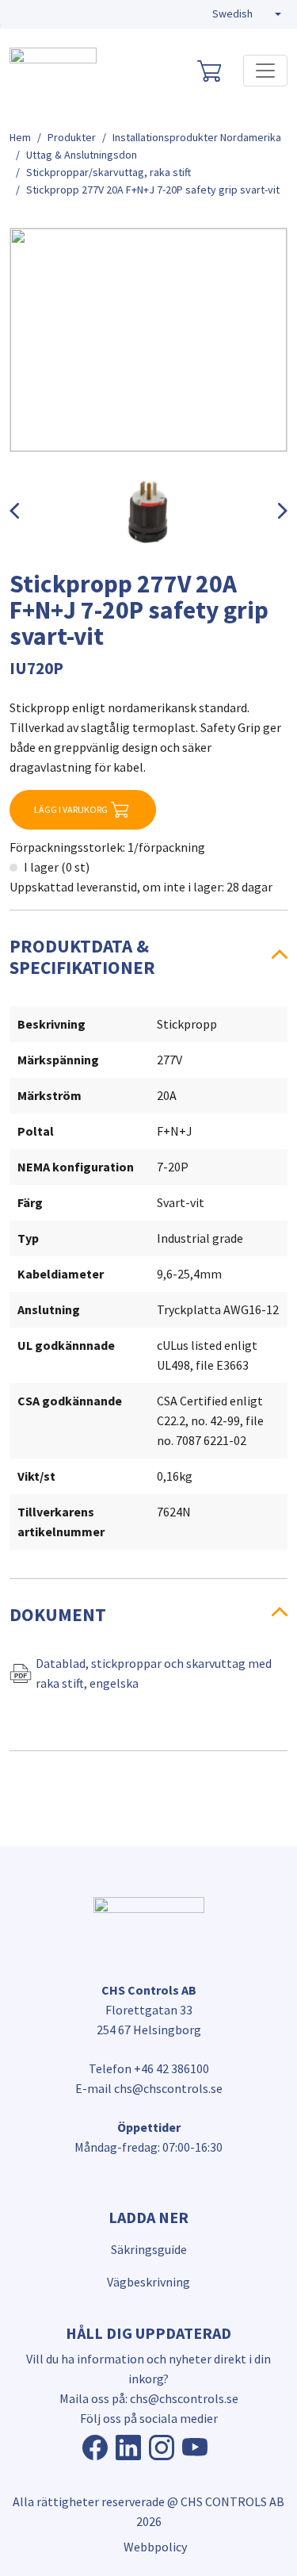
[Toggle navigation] (265, 71)
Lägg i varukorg (71, 809)
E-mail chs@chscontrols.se (149, 2088)
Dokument (58, 1614)
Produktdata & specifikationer (82, 956)
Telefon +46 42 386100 (149, 2068)
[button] (247, 14)
